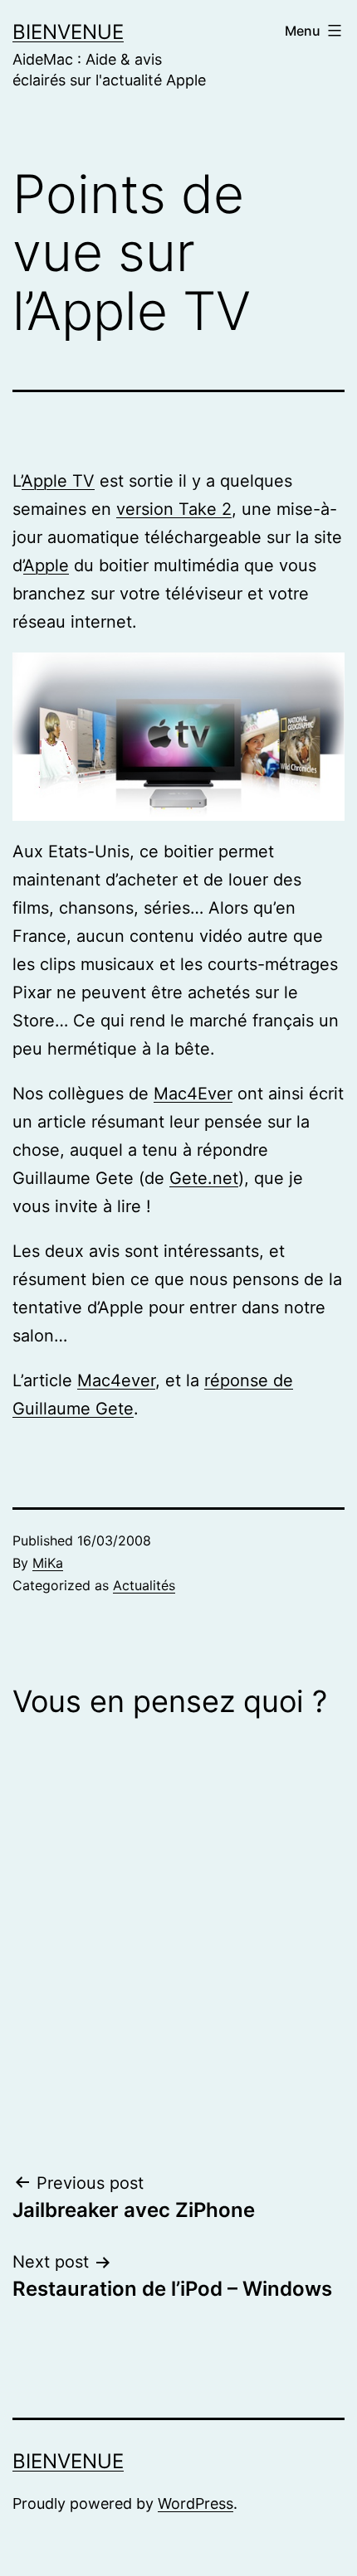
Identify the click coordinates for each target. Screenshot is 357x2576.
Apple (46, 565)
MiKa (48, 1563)
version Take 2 (174, 509)
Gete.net (204, 1178)
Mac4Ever (193, 1094)
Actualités (144, 1585)
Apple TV (58, 481)
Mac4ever (116, 1380)
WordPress (196, 2503)
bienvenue (68, 32)
